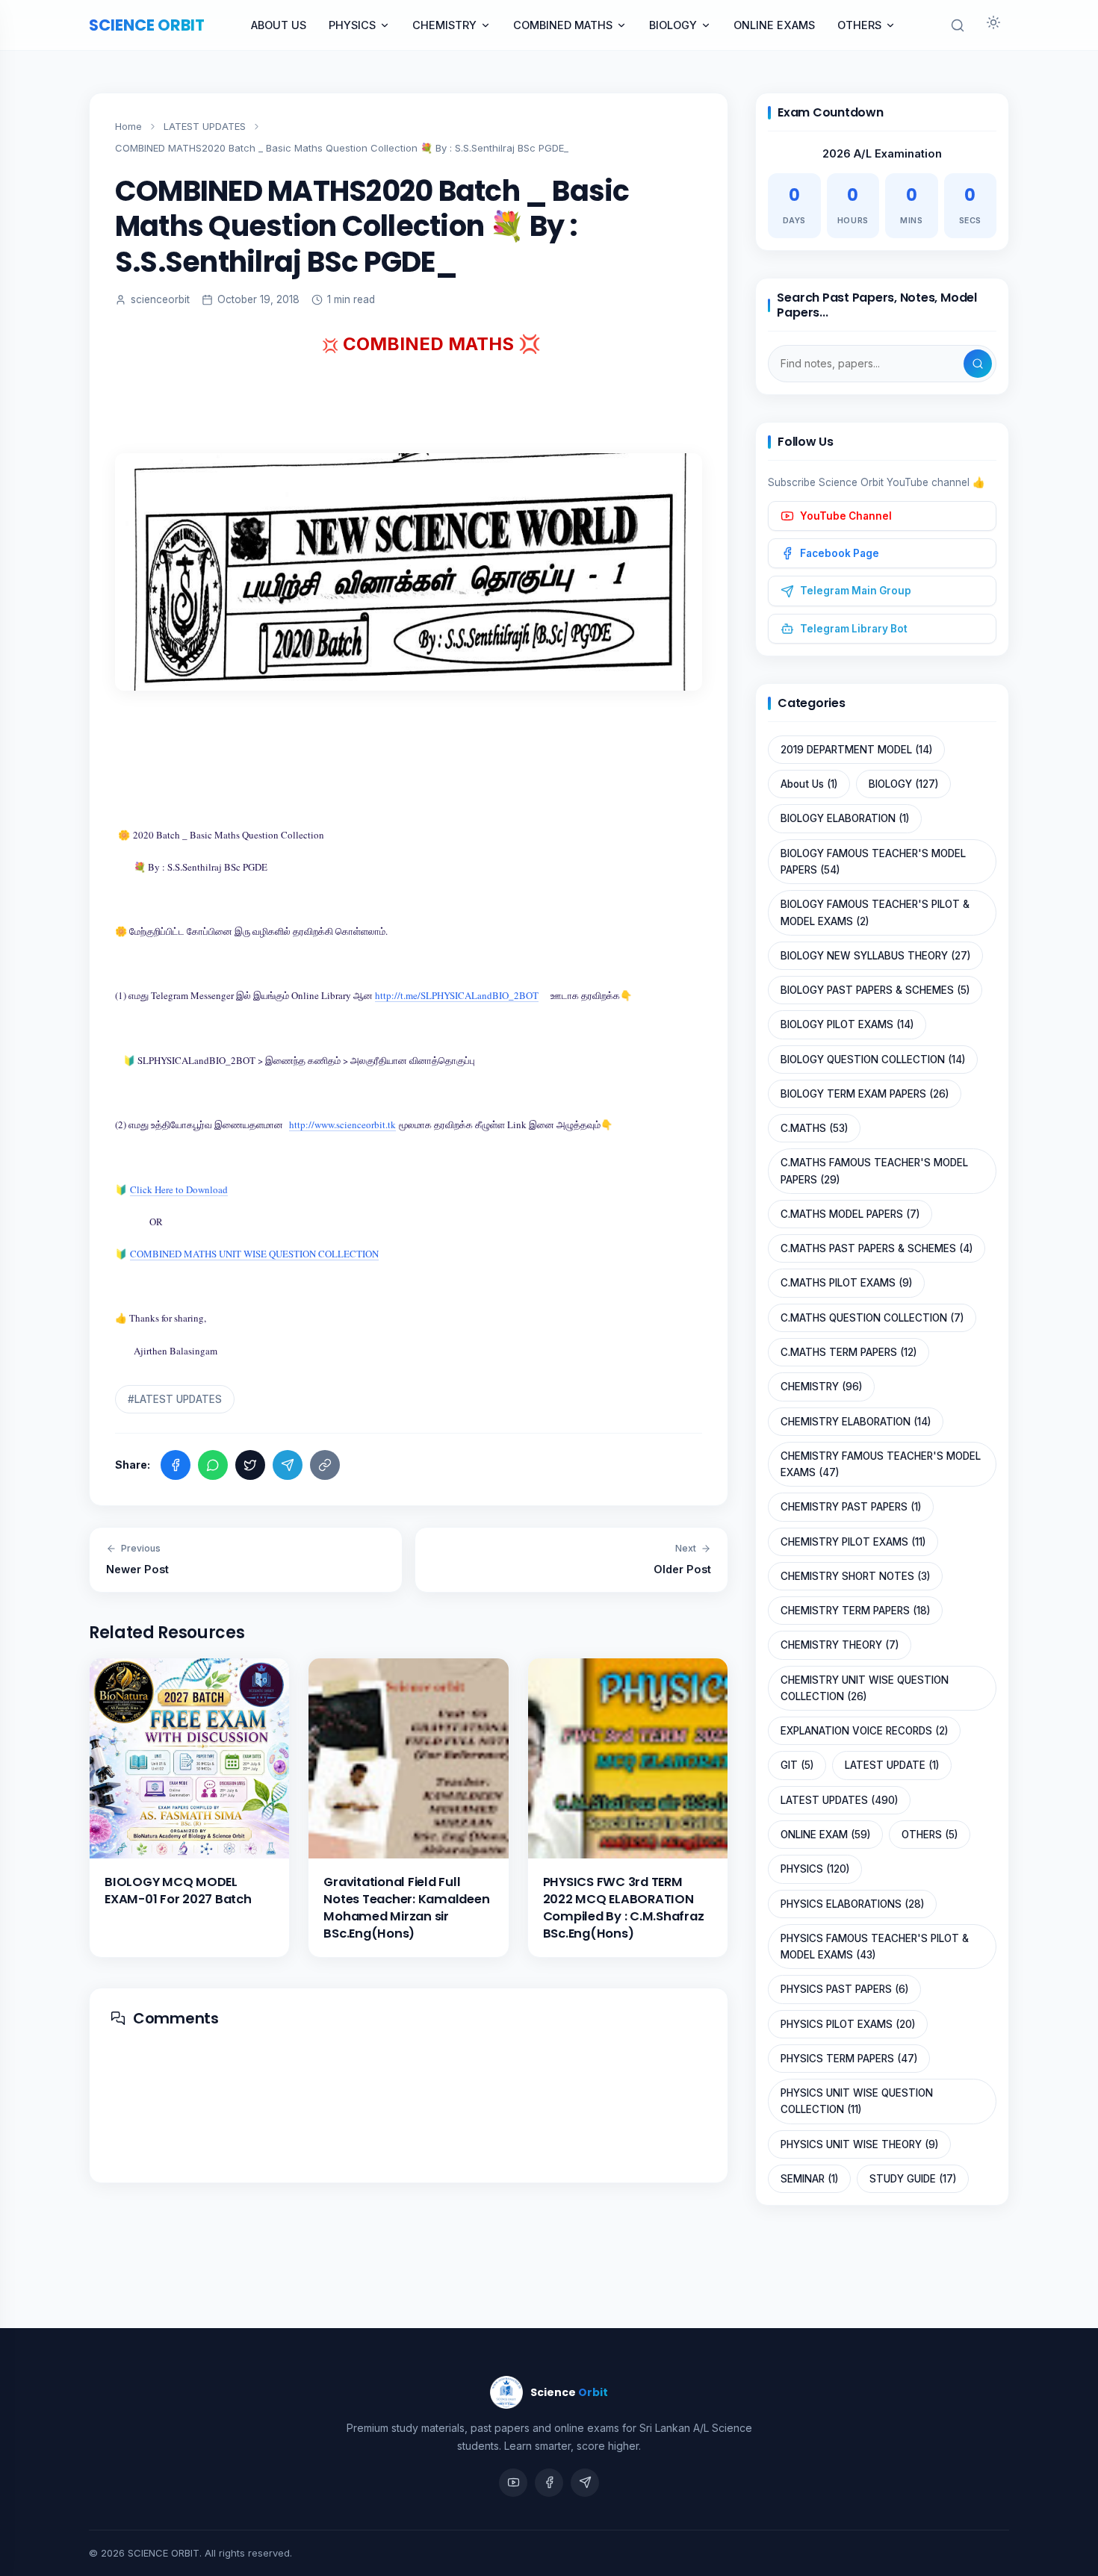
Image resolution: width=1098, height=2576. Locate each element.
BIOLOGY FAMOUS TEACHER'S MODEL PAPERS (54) (873, 862)
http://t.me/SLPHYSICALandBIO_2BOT (457, 995)
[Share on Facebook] (176, 1465)
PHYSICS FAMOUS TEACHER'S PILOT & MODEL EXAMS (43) (875, 1947)
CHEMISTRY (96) (821, 1387)
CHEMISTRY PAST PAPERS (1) (851, 1507)
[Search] (978, 364)
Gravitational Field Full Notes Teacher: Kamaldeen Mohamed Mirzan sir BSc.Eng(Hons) (406, 1908)
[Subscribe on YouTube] (513, 2483)
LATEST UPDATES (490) (839, 1800)
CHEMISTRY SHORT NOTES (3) (855, 1576)
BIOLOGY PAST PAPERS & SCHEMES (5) (875, 990)
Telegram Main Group (856, 591)
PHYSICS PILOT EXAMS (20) (848, 2024)
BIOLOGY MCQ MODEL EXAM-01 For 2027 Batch (178, 1891)
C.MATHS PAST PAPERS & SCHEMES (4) (877, 1248)
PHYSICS (352, 25)
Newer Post (137, 1559)
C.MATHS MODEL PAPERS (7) (850, 1214)
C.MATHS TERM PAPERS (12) (849, 1352)
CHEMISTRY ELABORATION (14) (856, 1422)
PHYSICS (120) (815, 1869)
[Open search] (958, 25)
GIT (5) (797, 1765)
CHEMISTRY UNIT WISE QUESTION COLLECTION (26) (865, 1688)
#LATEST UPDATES (175, 1399)
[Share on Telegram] (288, 1465)
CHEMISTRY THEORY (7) (840, 1645)
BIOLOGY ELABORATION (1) (845, 818)
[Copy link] (325, 1465)
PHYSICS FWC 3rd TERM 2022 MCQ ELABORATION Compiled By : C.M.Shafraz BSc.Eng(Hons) (624, 1908)
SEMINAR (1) (809, 2179)
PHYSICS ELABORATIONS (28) (852, 1904)
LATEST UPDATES (205, 126)
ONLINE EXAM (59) (825, 1835)
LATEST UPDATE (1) (892, 1765)
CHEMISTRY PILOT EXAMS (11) (853, 1542)
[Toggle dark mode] (993, 25)
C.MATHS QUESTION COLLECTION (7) (872, 1318)
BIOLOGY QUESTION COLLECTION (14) (873, 1060)
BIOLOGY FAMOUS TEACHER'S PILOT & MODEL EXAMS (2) (875, 912)
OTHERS (859, 25)
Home (128, 126)
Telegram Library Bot (854, 629)
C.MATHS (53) (814, 1128)
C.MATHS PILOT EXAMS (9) (846, 1283)
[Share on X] (250, 1465)
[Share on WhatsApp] (213, 1465)
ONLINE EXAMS (774, 25)
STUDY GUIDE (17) (913, 2179)
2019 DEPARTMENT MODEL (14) (856, 750)
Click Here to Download (179, 1189)
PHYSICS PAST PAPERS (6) (844, 1989)
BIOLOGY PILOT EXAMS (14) (847, 1024)
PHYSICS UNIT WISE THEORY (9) (859, 2144)
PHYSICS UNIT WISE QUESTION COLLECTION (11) (857, 2101)
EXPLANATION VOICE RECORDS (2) (864, 1731)
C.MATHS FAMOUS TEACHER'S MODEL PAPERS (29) (874, 1171)
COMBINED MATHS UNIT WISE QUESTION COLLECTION (254, 1254)
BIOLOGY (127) (903, 784)
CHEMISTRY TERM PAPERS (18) (855, 1611)
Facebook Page (840, 553)
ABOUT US (279, 25)
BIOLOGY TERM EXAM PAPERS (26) (865, 1094)
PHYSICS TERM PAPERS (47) (849, 2059)
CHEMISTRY (444, 25)
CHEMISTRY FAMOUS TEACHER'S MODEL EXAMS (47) (881, 1464)
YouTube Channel (846, 516)
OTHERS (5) (930, 1835)
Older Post (682, 1559)
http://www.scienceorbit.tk (342, 1124)
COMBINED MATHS (563, 25)
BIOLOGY (673, 25)
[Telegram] (585, 2483)
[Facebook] (549, 2483)
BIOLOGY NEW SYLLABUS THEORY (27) (875, 956)
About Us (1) (809, 784)
